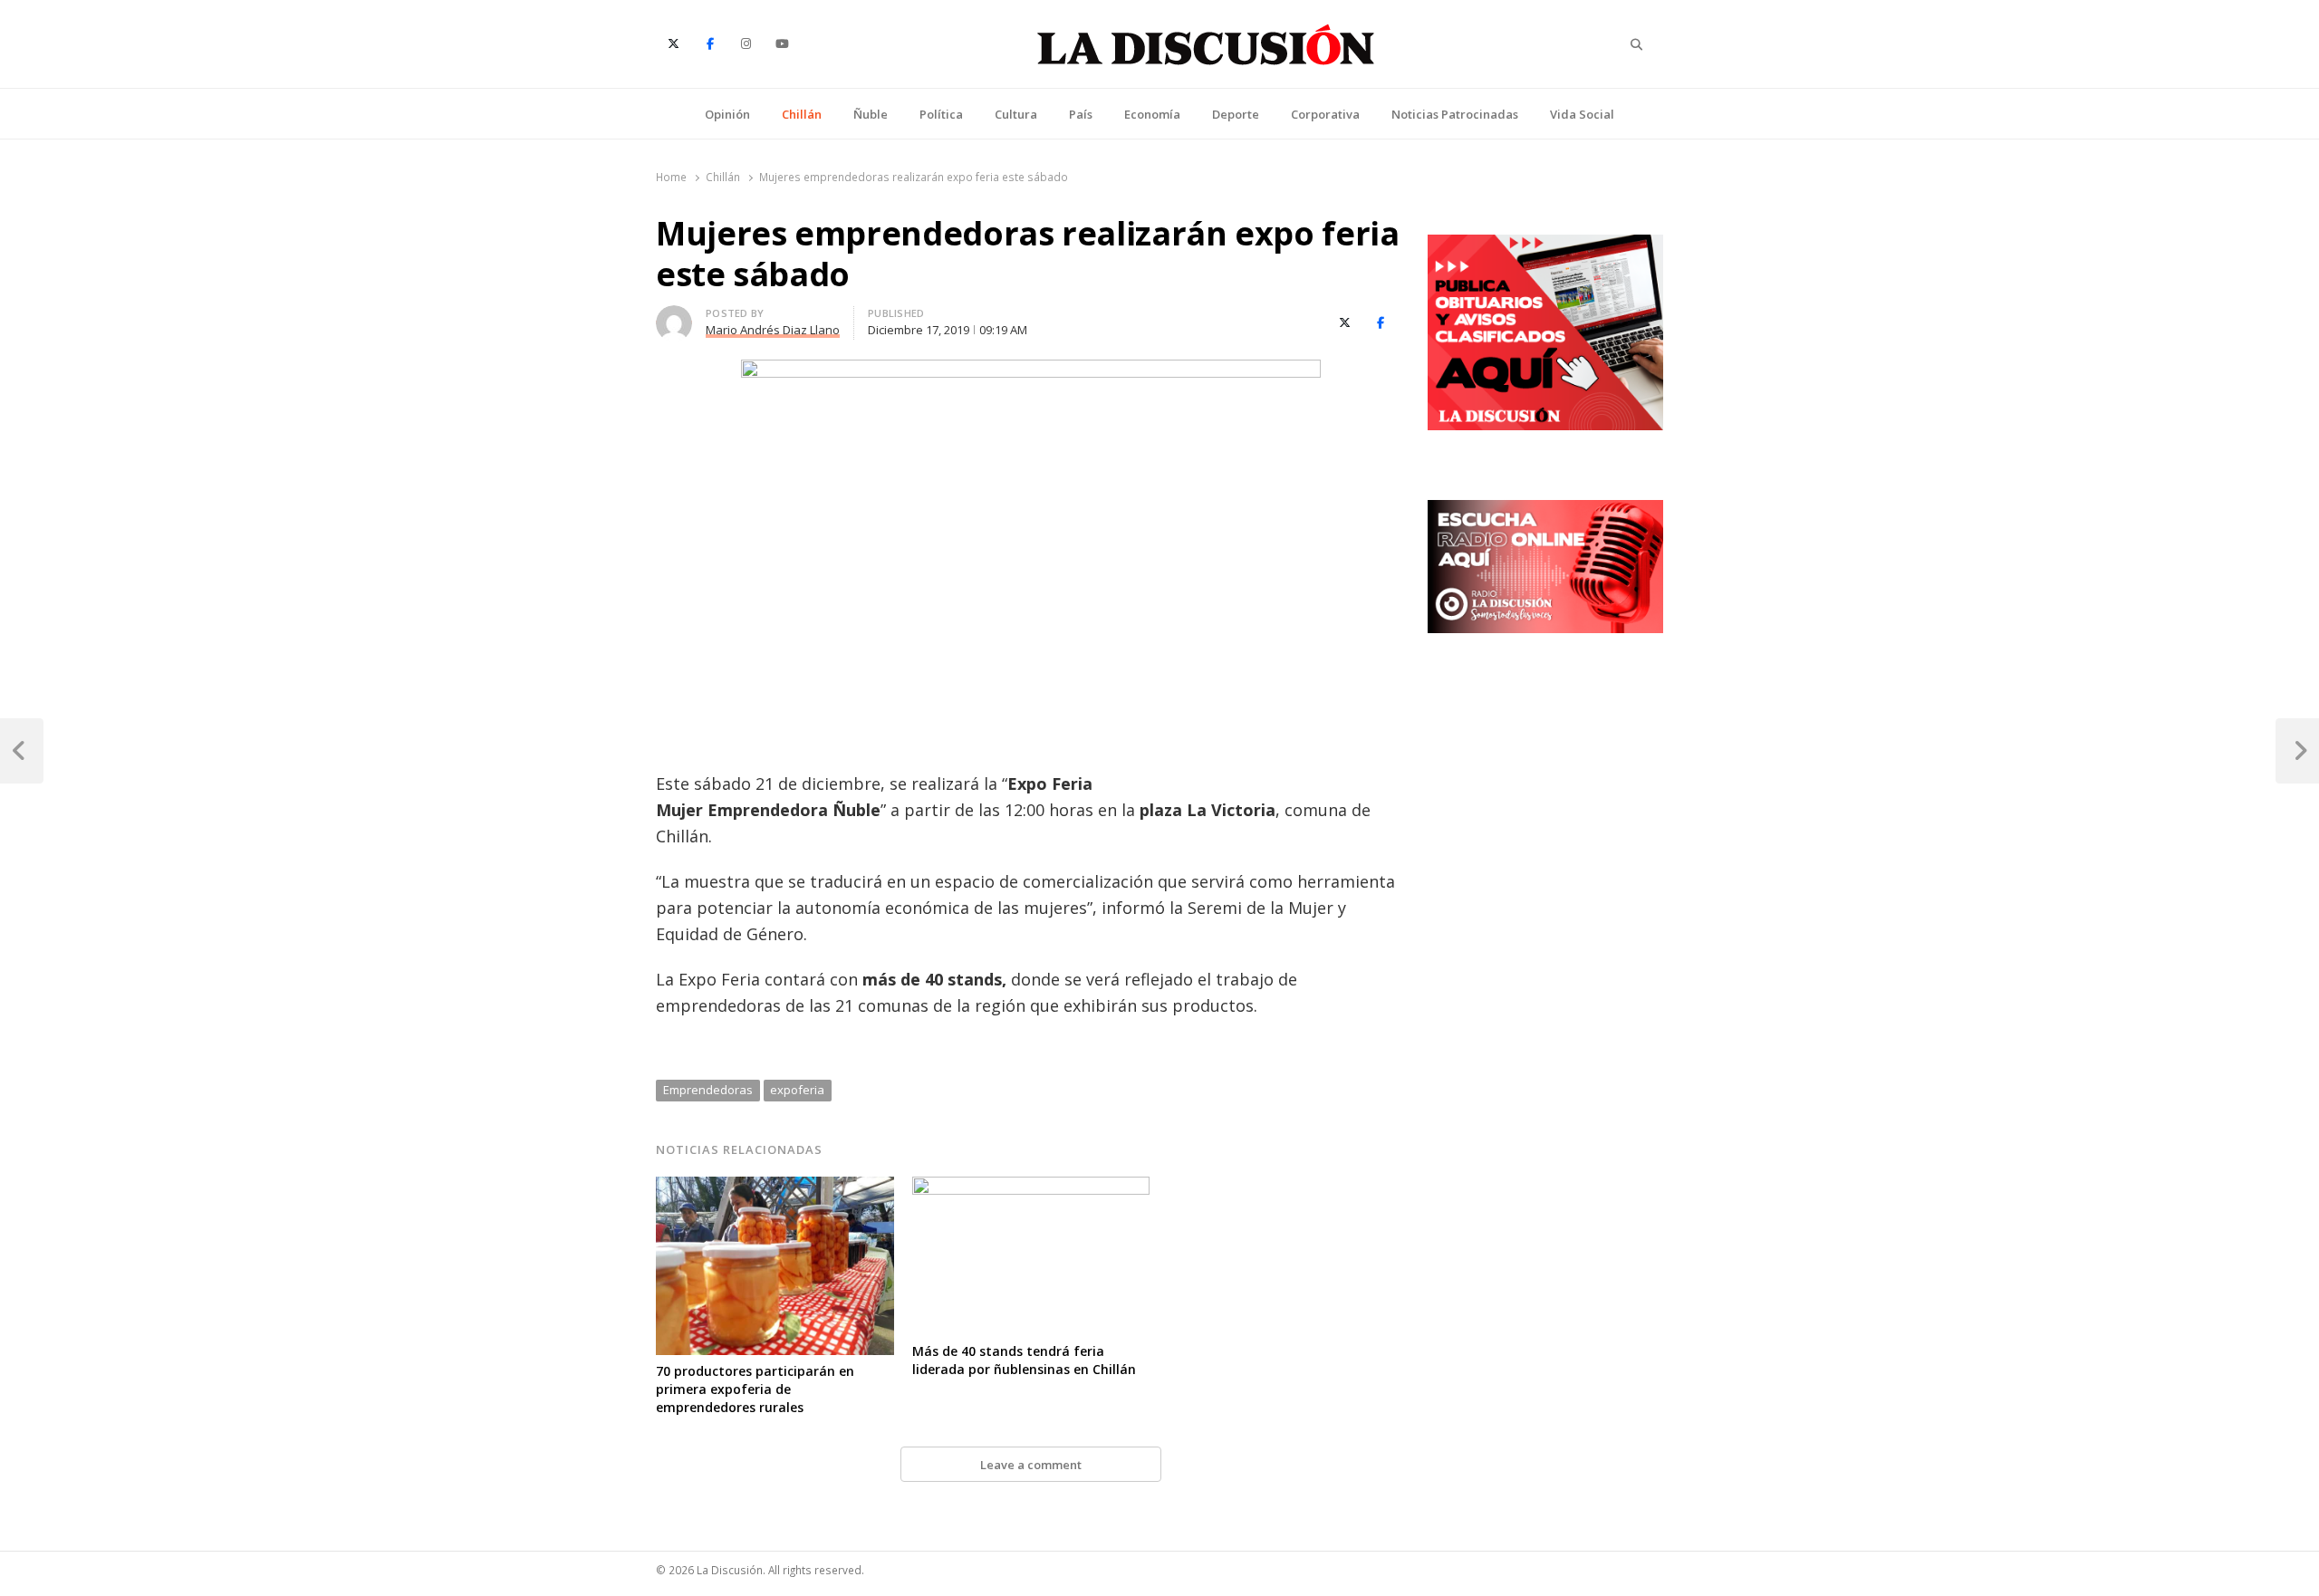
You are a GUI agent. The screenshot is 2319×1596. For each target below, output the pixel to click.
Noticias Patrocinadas (1455, 114)
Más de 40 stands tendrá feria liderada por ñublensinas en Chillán (1024, 1360)
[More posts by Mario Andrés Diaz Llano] (674, 316)
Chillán (802, 114)
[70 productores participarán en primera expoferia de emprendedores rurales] (775, 1187)
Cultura (1016, 114)
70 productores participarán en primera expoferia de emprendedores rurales (755, 1389)
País (1081, 114)
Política (941, 114)
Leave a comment (1031, 1465)
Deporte (1236, 114)
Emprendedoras (708, 1090)
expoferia (797, 1090)
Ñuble (871, 114)
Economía (1152, 114)
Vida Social (1582, 114)
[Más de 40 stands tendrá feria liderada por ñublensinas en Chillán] (1031, 1187)
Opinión (727, 114)
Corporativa (1325, 114)
